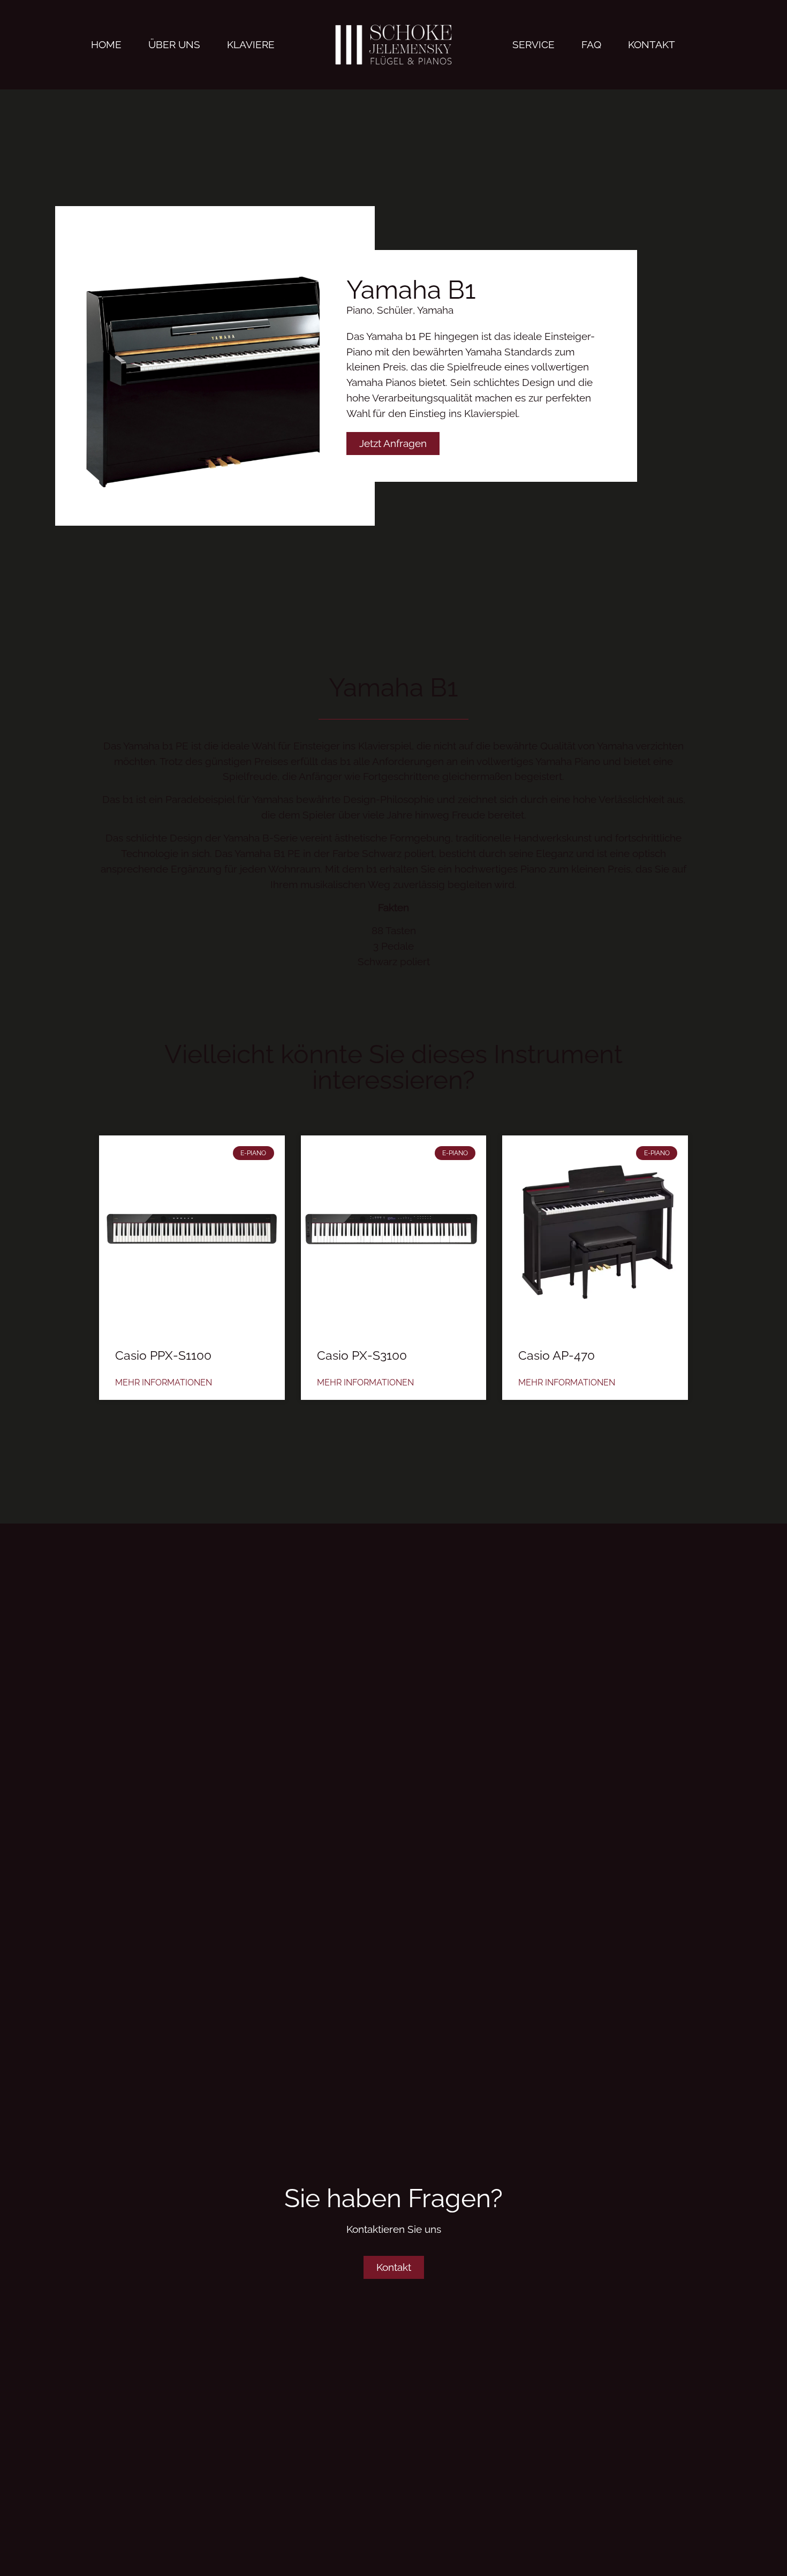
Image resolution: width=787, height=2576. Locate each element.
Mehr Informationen (164, 1382)
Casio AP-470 (557, 1355)
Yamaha (435, 310)
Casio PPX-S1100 (163, 1355)
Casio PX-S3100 (362, 1355)
